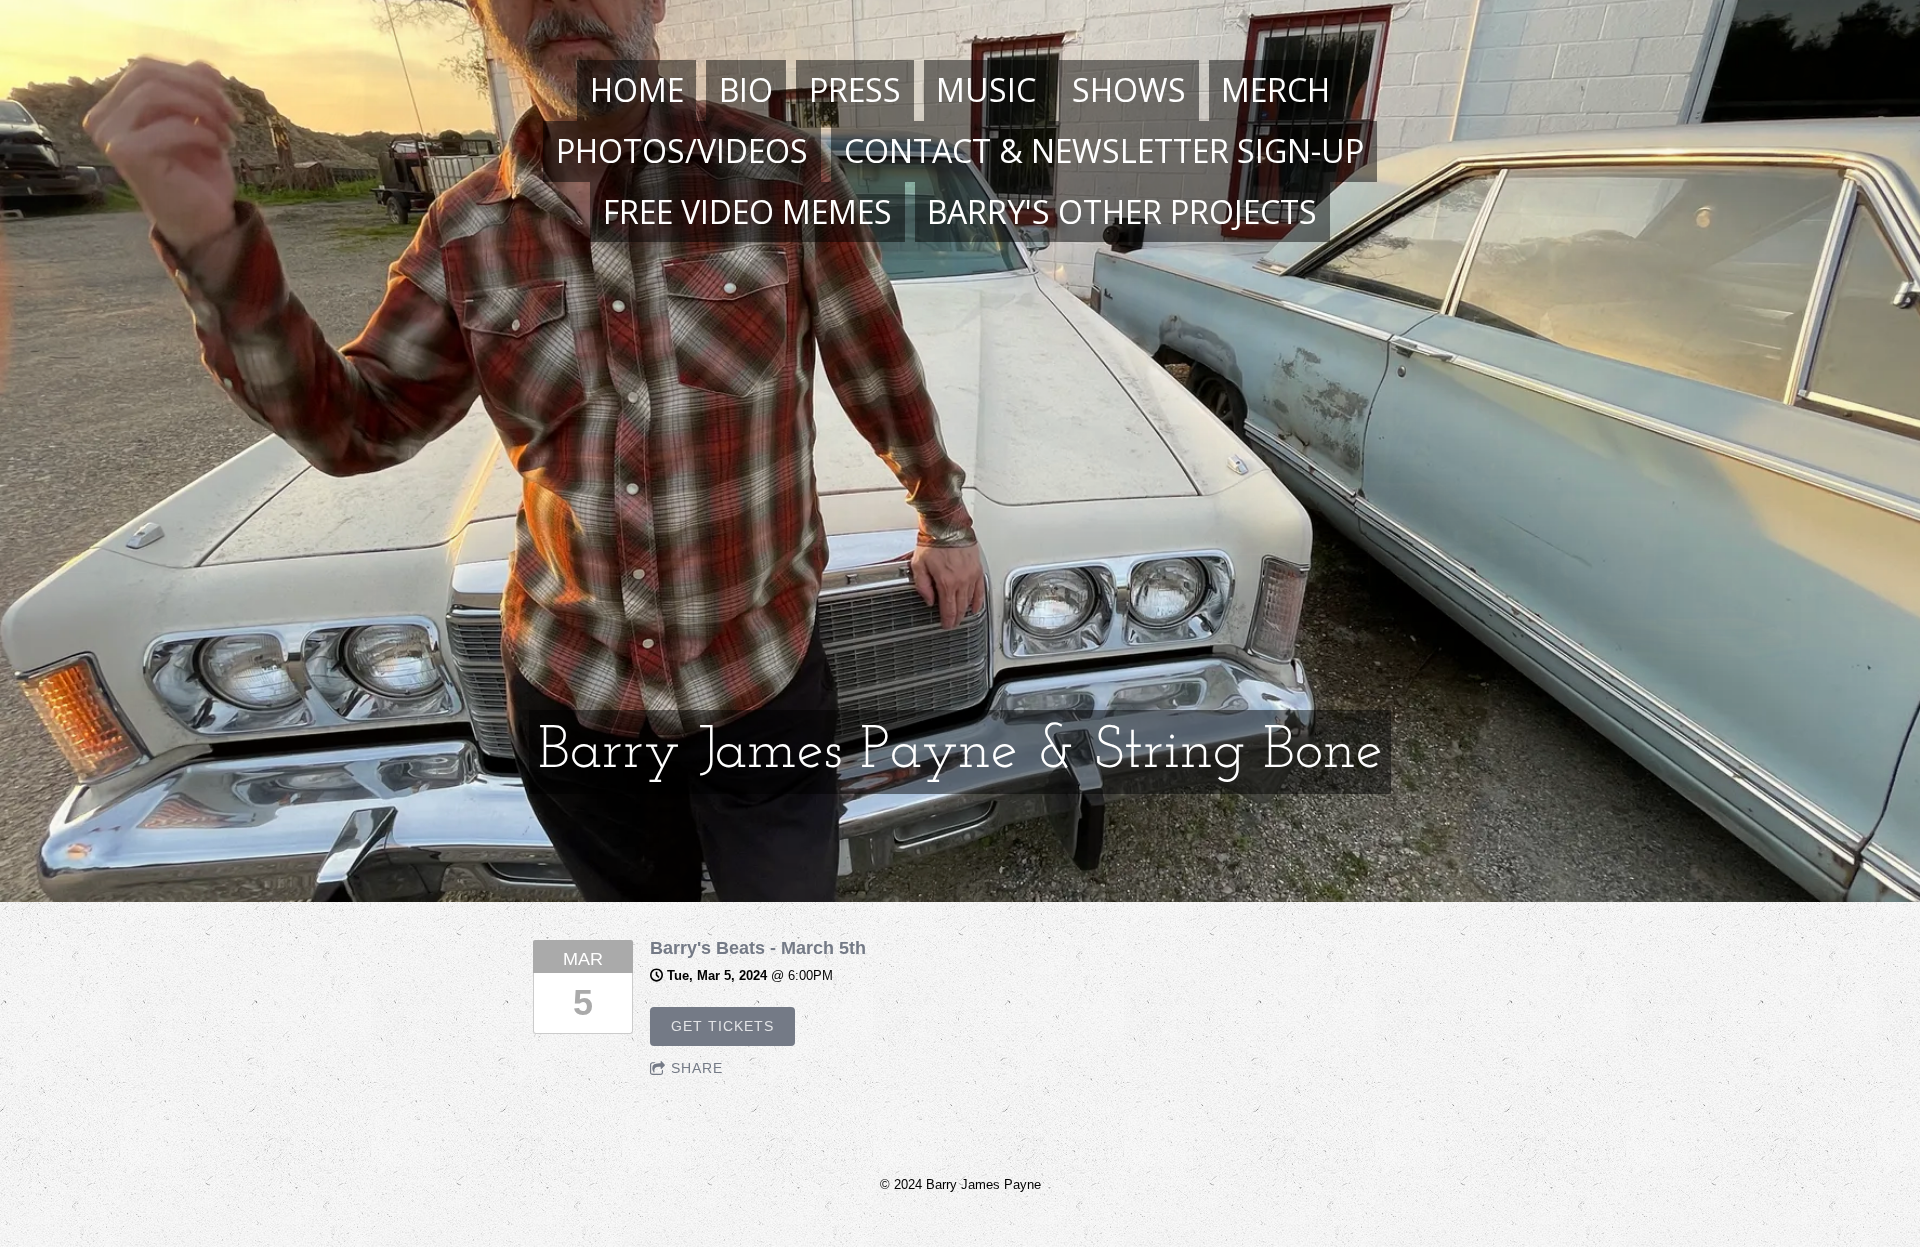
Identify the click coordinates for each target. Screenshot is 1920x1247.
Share (697, 1068)
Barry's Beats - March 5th (758, 948)
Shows (1129, 89)
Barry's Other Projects (1122, 211)
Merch (1275, 89)
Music (986, 89)
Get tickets (722, 1026)
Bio (746, 89)
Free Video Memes (747, 211)
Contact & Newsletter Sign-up (1104, 150)
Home (637, 89)
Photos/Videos (682, 150)
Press (855, 89)
